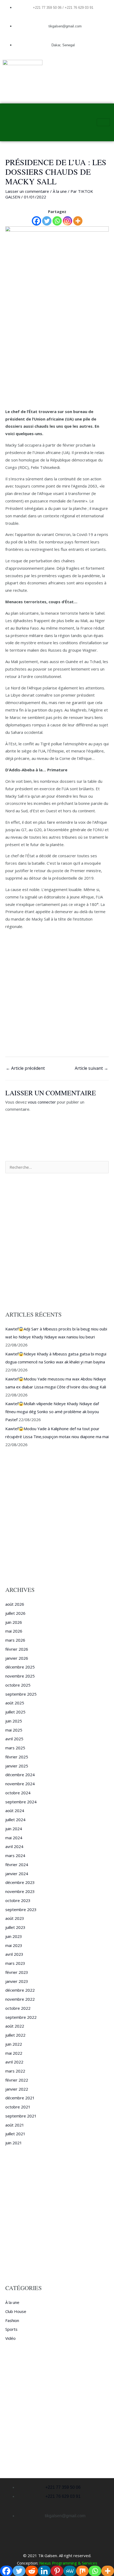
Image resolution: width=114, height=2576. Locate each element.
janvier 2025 (17, 1766)
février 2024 (17, 1865)
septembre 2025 (21, 1694)
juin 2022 (14, 2044)
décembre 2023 (20, 1882)
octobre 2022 (18, 2008)
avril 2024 (14, 1846)
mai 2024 (14, 1838)
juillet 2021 (15, 2134)
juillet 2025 (15, 1712)
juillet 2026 (15, 1613)
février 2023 (17, 1972)
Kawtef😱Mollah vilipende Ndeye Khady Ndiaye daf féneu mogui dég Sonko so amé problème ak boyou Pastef (52, 1412)
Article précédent (25, 1068)
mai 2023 (14, 1945)
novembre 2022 (20, 1999)
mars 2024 (15, 1855)
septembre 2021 (21, 2116)
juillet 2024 (15, 1820)
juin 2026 (14, 1622)
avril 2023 (14, 1954)
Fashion (12, 2320)
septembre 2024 (21, 1802)
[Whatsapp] (57, 221)
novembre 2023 (20, 1891)
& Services (87, 2563)
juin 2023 (14, 1936)
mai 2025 (14, 1730)
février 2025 (17, 1757)
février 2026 (17, 1649)
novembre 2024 (20, 1784)
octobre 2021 (18, 2107)
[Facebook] (36, 221)
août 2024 (15, 1811)
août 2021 (15, 2125)
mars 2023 (15, 1963)
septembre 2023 (21, 1909)
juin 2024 (14, 1829)
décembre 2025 (20, 1667)
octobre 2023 (18, 1900)
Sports (11, 2329)
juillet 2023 (15, 1927)
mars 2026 (15, 1640)
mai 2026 (14, 1631)
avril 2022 (14, 2062)
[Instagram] (67, 221)
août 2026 (15, 1604)
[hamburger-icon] (103, 122)
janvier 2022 (17, 2089)
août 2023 (15, 1918)
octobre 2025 (18, 1685)
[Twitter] (47, 221)
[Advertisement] (57, 349)
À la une (60, 191)
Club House (16, 2311)
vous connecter (42, 1102)
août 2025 (15, 1703)
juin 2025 (14, 1721)
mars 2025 (15, 1748)
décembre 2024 (20, 1775)
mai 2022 (14, 2053)
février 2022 (17, 2080)
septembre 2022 (21, 2017)
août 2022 (15, 2026)
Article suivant (91, 1068)
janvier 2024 (17, 1874)
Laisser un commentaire (27, 191)
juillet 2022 (15, 2035)
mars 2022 (15, 2071)
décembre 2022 (20, 1990)
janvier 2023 (17, 1981)
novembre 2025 (20, 1676)
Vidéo (10, 2338)
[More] (78, 221)
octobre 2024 (18, 1793)
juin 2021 (14, 2143)
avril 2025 (14, 1739)
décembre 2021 (20, 2098)
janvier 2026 (17, 1658)
